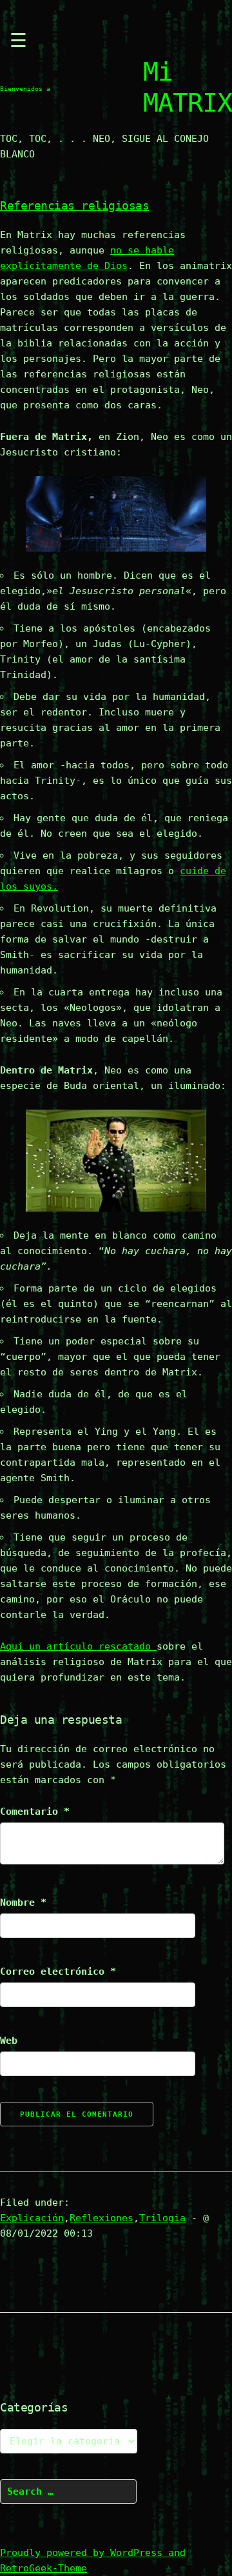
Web (9, 2041)
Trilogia (162, 2218)
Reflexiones (101, 2218)
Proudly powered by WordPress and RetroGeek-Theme (93, 2561)
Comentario (35, 1812)
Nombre (23, 1902)
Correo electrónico (58, 1972)
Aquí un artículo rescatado (78, 1646)
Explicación (32, 2218)
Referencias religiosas (74, 205)
